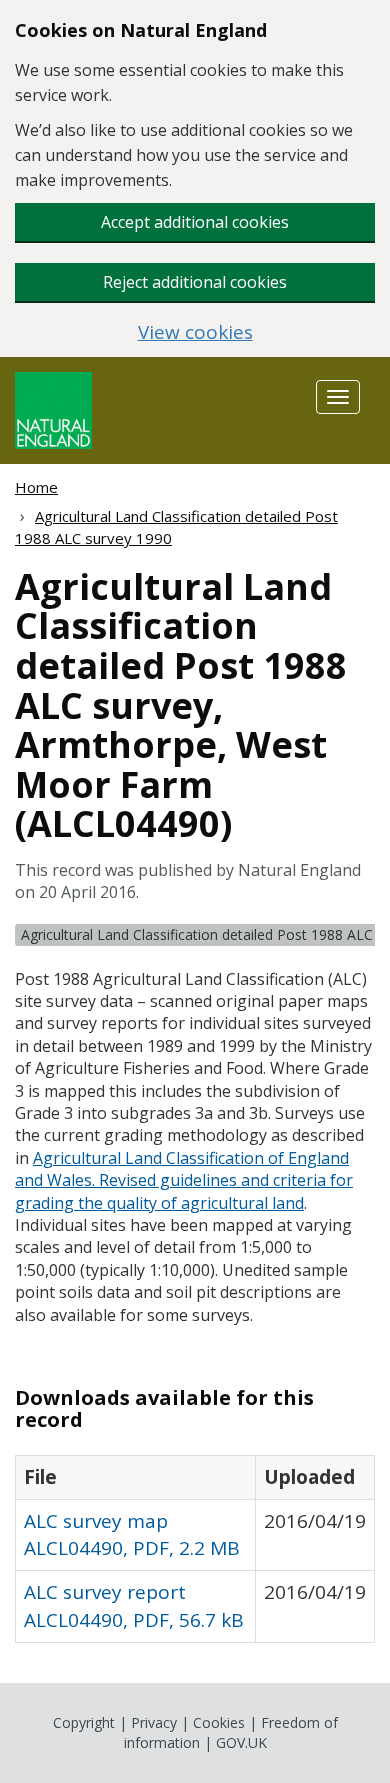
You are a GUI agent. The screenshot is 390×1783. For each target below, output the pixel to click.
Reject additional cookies (195, 282)
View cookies (195, 332)
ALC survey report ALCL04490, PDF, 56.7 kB (134, 1605)
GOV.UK (241, 1742)
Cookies (219, 1722)
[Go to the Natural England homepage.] (53, 408)
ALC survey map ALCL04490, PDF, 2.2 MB (132, 1534)
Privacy (154, 1722)
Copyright (84, 1722)
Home (36, 487)
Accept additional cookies (195, 222)
